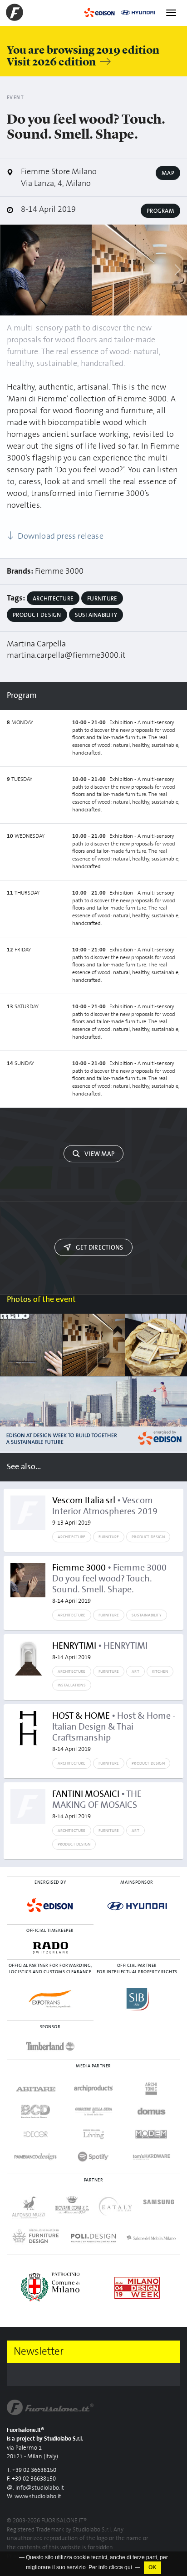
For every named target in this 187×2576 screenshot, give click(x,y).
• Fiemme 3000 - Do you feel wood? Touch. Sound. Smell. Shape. (112, 1584)
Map (168, 173)
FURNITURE (109, 1537)
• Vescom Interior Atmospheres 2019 (105, 1511)
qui (128, 2567)
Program (160, 211)
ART (135, 1671)
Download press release (60, 536)
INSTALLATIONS (72, 1685)
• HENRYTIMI (100, 1651)
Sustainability (96, 615)
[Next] (177, 270)
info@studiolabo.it (40, 2488)
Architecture (53, 599)
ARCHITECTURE (72, 1537)
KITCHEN (160, 1671)
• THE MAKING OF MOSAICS (97, 1805)
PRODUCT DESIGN (148, 1537)
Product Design (37, 615)
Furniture (102, 599)
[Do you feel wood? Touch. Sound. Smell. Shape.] (46, 270)
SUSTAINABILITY (147, 1615)
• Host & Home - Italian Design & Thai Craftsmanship (114, 1732)
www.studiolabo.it (38, 2497)
